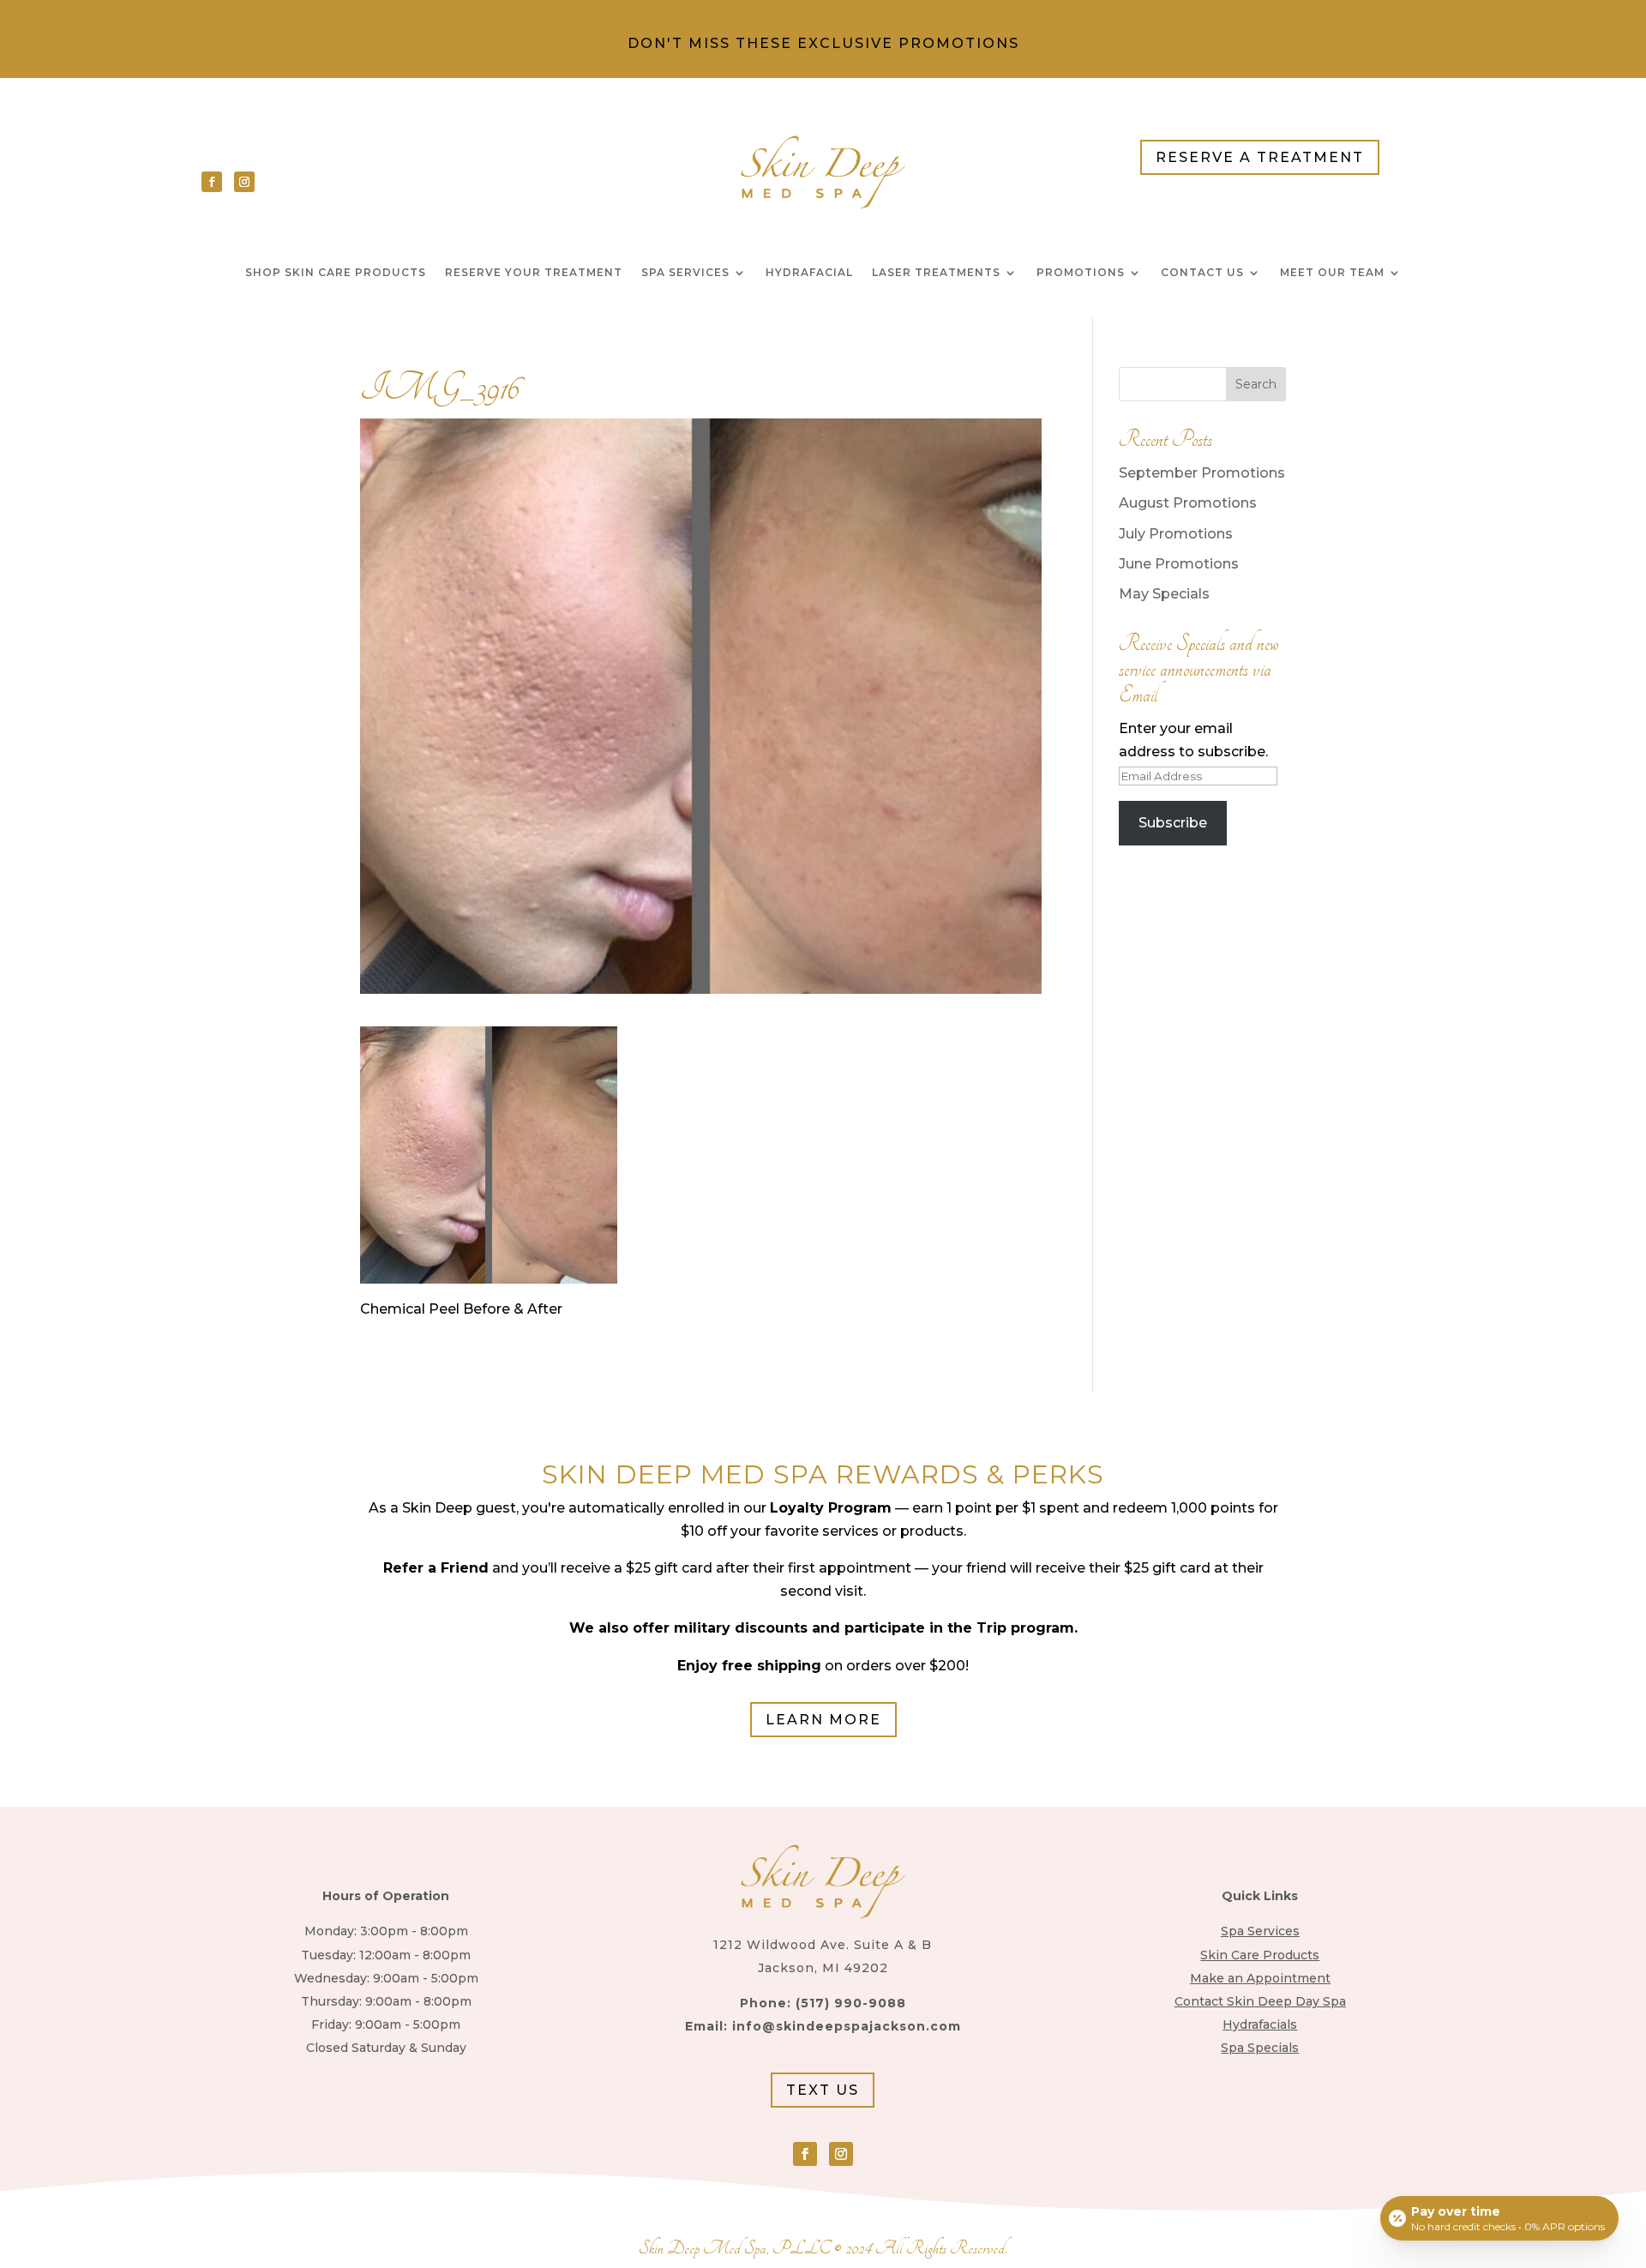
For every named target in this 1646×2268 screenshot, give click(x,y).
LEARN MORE (823, 1720)
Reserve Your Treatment (534, 273)
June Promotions (1179, 564)
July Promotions (1176, 534)
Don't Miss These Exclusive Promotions (823, 43)
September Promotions (1202, 473)
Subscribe (1173, 823)
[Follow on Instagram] (244, 182)
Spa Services (685, 273)
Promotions (1081, 273)
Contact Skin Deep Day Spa (1260, 2001)
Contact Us (1202, 273)
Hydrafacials (1260, 2024)
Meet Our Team (1332, 273)
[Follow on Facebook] (212, 182)
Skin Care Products (1260, 1955)
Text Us (823, 2090)
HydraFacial (809, 273)
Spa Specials (1260, 2048)
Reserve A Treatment (1260, 157)
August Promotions (1188, 503)
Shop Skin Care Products (336, 273)
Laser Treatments (936, 273)
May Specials (1164, 594)
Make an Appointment (1260, 1978)
